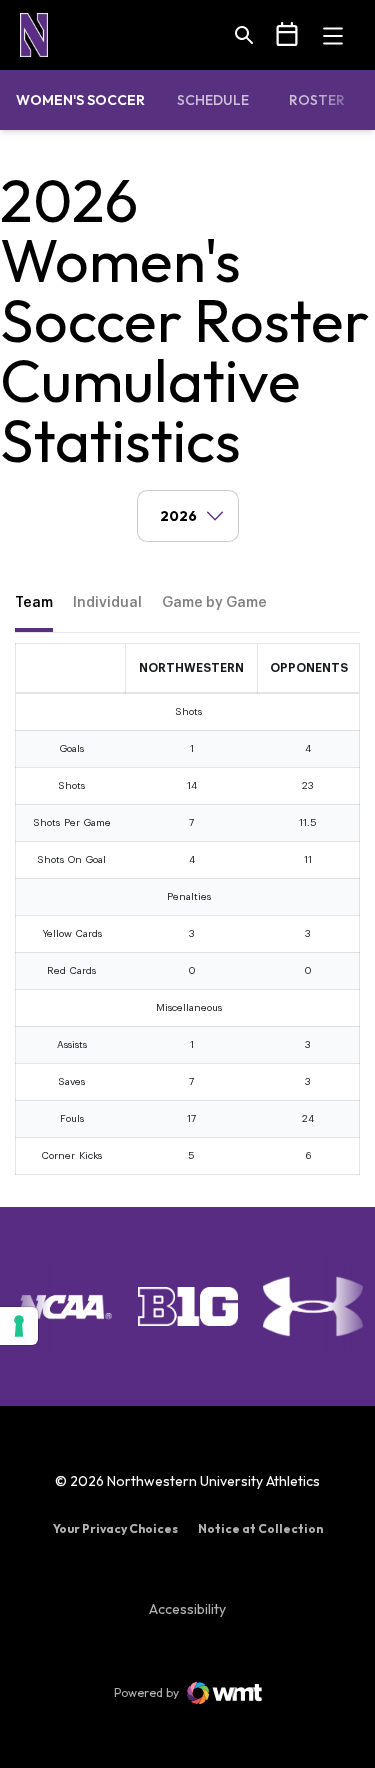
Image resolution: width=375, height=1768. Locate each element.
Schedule (213, 100)
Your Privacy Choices (115, 1528)
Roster (317, 100)
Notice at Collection (260, 1528)
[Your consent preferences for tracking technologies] (19, 1326)
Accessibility (187, 1608)
